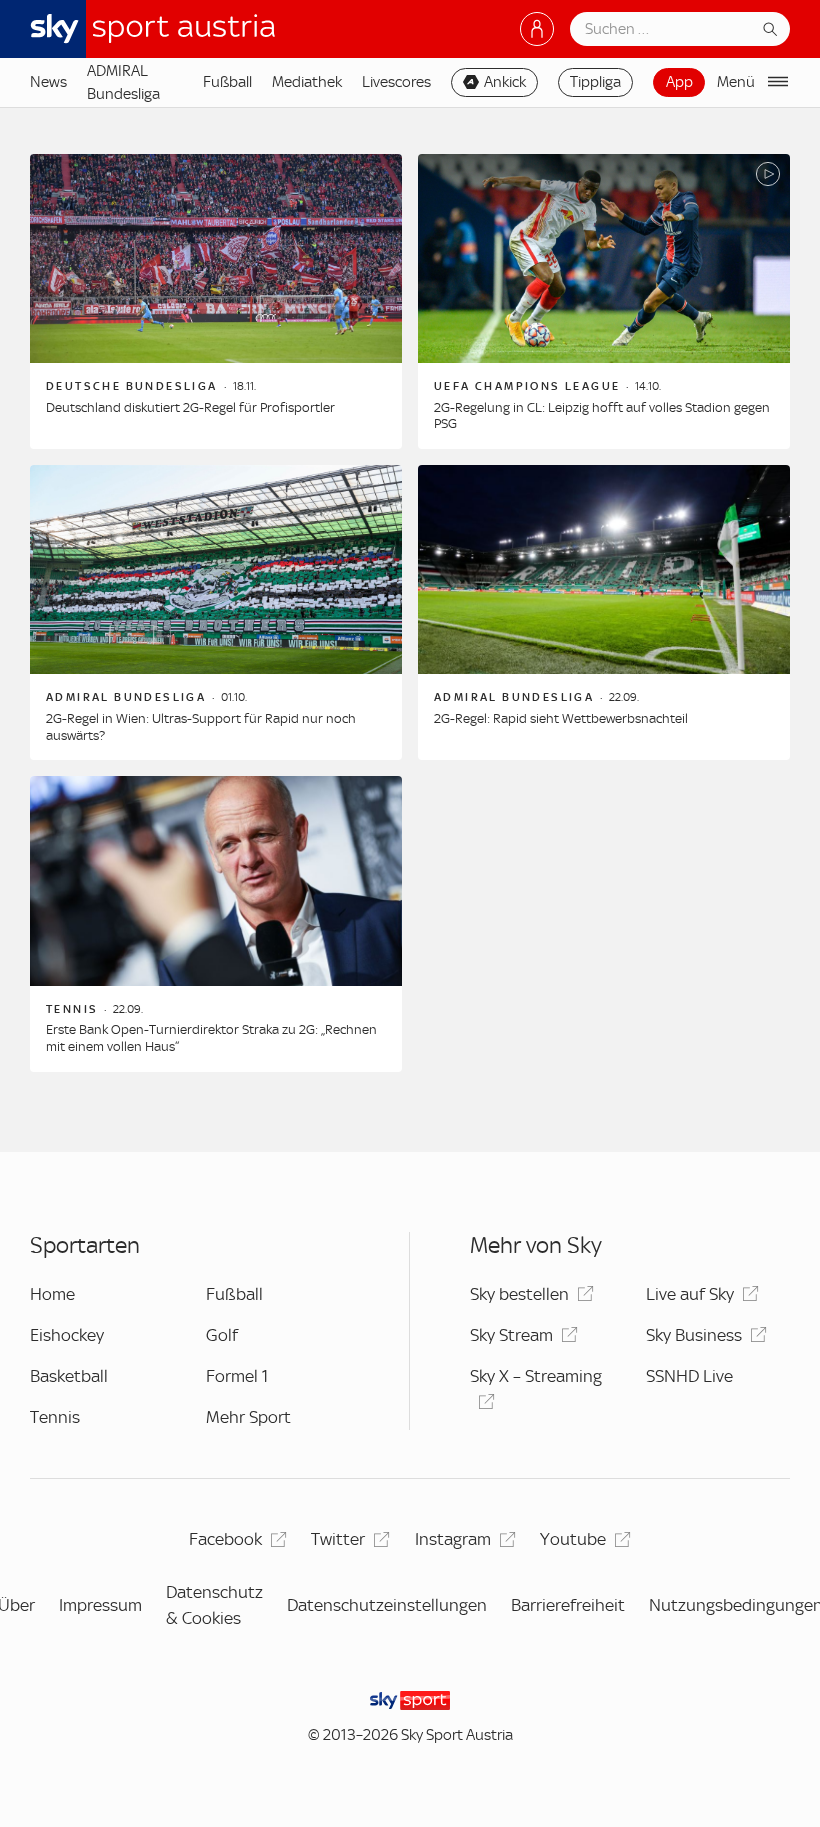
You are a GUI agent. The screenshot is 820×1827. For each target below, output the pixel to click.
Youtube (573, 1539)
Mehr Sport (248, 1417)
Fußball (227, 82)
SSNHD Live (689, 1376)
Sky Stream (511, 1335)
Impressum (100, 1605)
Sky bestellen (519, 1294)
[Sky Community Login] (537, 29)
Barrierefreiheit (568, 1605)
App (679, 82)
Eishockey (67, 1335)
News (48, 82)
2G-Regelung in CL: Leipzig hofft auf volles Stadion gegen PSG (602, 416)
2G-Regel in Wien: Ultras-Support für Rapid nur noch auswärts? (201, 727)
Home (52, 1294)
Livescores (396, 82)
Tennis (55, 1417)
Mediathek (307, 82)
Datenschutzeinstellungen (387, 1605)
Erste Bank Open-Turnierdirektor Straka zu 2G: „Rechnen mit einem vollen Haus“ (211, 1038)
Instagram (453, 1539)
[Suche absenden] (770, 29)
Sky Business (694, 1335)
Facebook (225, 1539)
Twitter (338, 1539)
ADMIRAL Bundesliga (123, 82)
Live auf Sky (690, 1294)
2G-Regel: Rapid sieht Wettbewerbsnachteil (561, 718)
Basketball (69, 1376)
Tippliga (595, 82)
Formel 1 (237, 1376)
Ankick (505, 82)
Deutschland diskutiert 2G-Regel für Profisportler (190, 407)
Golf (222, 1335)
